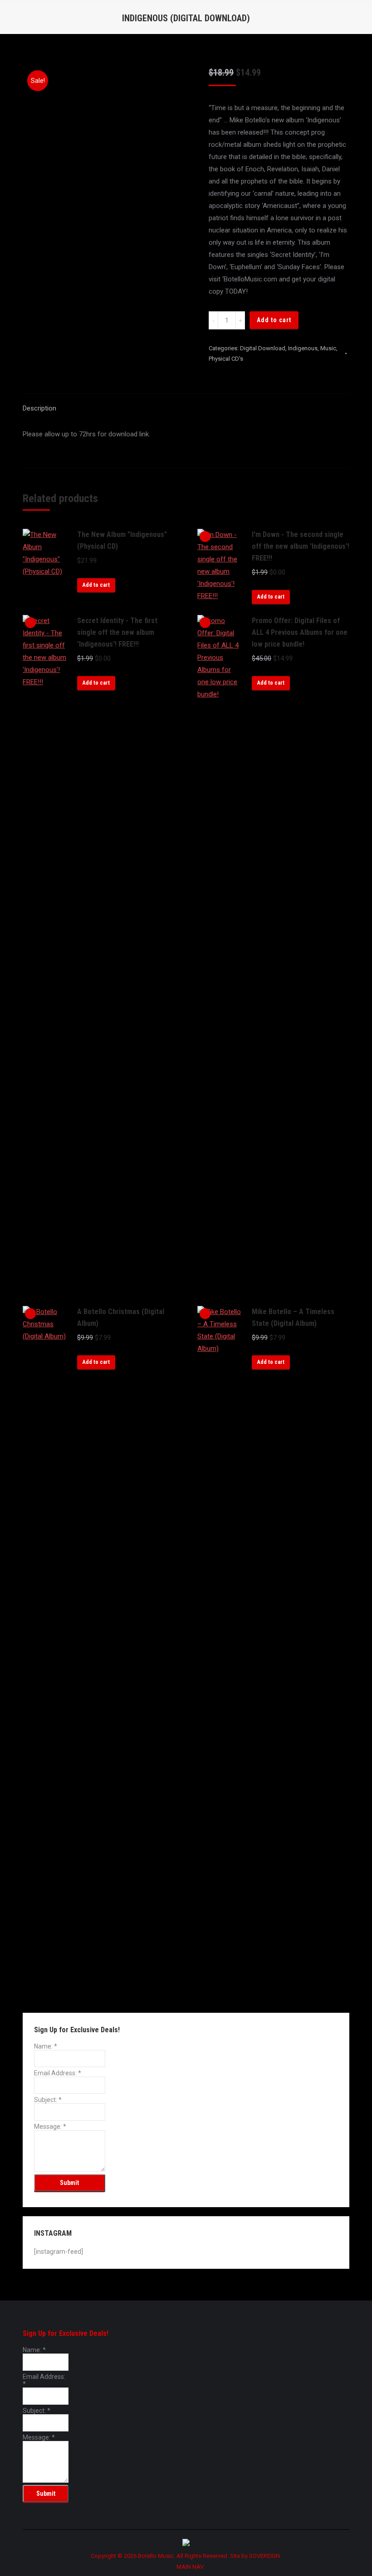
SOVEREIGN (264, 2556)
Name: (46, 2046)
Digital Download (263, 348)
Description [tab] (39, 408)
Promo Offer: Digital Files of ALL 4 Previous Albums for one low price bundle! (300, 632)
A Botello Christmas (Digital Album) (121, 1317)
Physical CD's (226, 359)
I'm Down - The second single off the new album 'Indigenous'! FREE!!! (301, 546)
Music (328, 348)
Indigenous (303, 348)
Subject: (48, 2100)
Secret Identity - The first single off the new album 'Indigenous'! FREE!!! (117, 632)
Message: (50, 2127)
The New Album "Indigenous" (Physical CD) (122, 540)
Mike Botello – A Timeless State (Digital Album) (293, 1317)
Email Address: (58, 2073)
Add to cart (274, 320)
